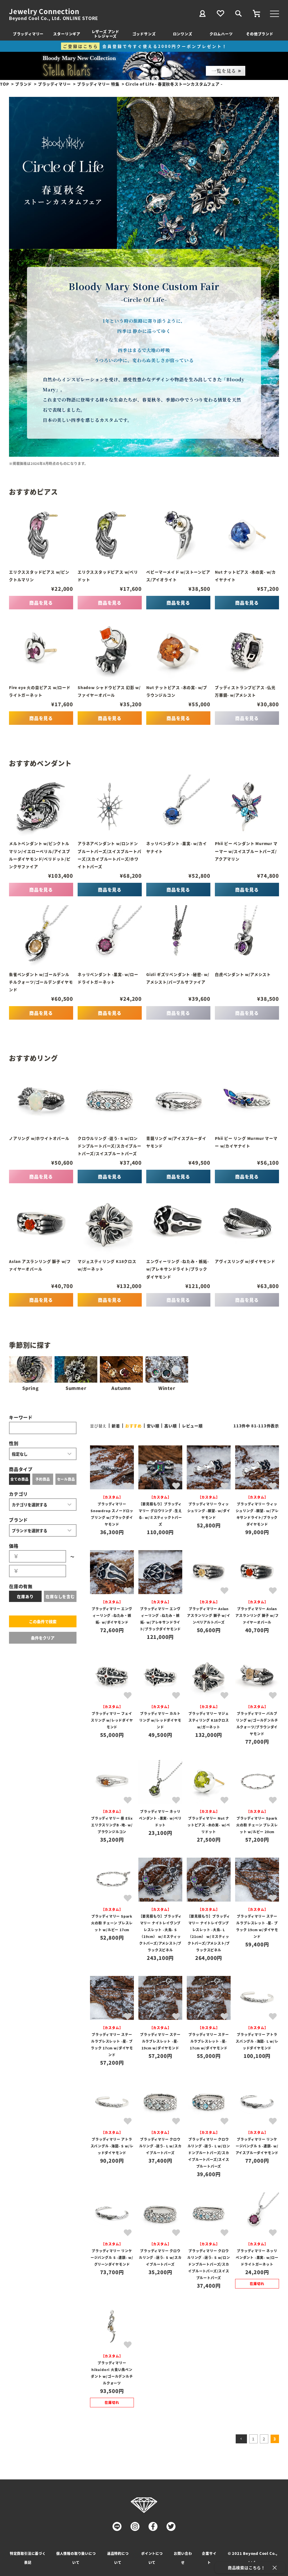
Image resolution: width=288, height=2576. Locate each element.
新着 (116, 1426)
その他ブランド (260, 34)
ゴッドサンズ (144, 34)
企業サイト (209, 2558)
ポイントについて (152, 2558)
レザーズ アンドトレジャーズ (105, 34)
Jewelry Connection (44, 11)
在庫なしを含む (60, 1596)
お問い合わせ (183, 2558)
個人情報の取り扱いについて (76, 2558)
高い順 (170, 1426)
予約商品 (43, 1479)
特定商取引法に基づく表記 (28, 2558)
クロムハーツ (221, 34)
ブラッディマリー (28, 34)
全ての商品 (19, 1479)
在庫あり (25, 1596)
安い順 (153, 1426)
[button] (241, 2439)
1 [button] (253, 2439)
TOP (4, 84)
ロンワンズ (183, 34)
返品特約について (118, 2558)
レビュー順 (192, 1426)
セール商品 (66, 1479)
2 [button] (264, 2439)
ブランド (23, 84)
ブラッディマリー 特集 (98, 84)
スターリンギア (67, 34)
